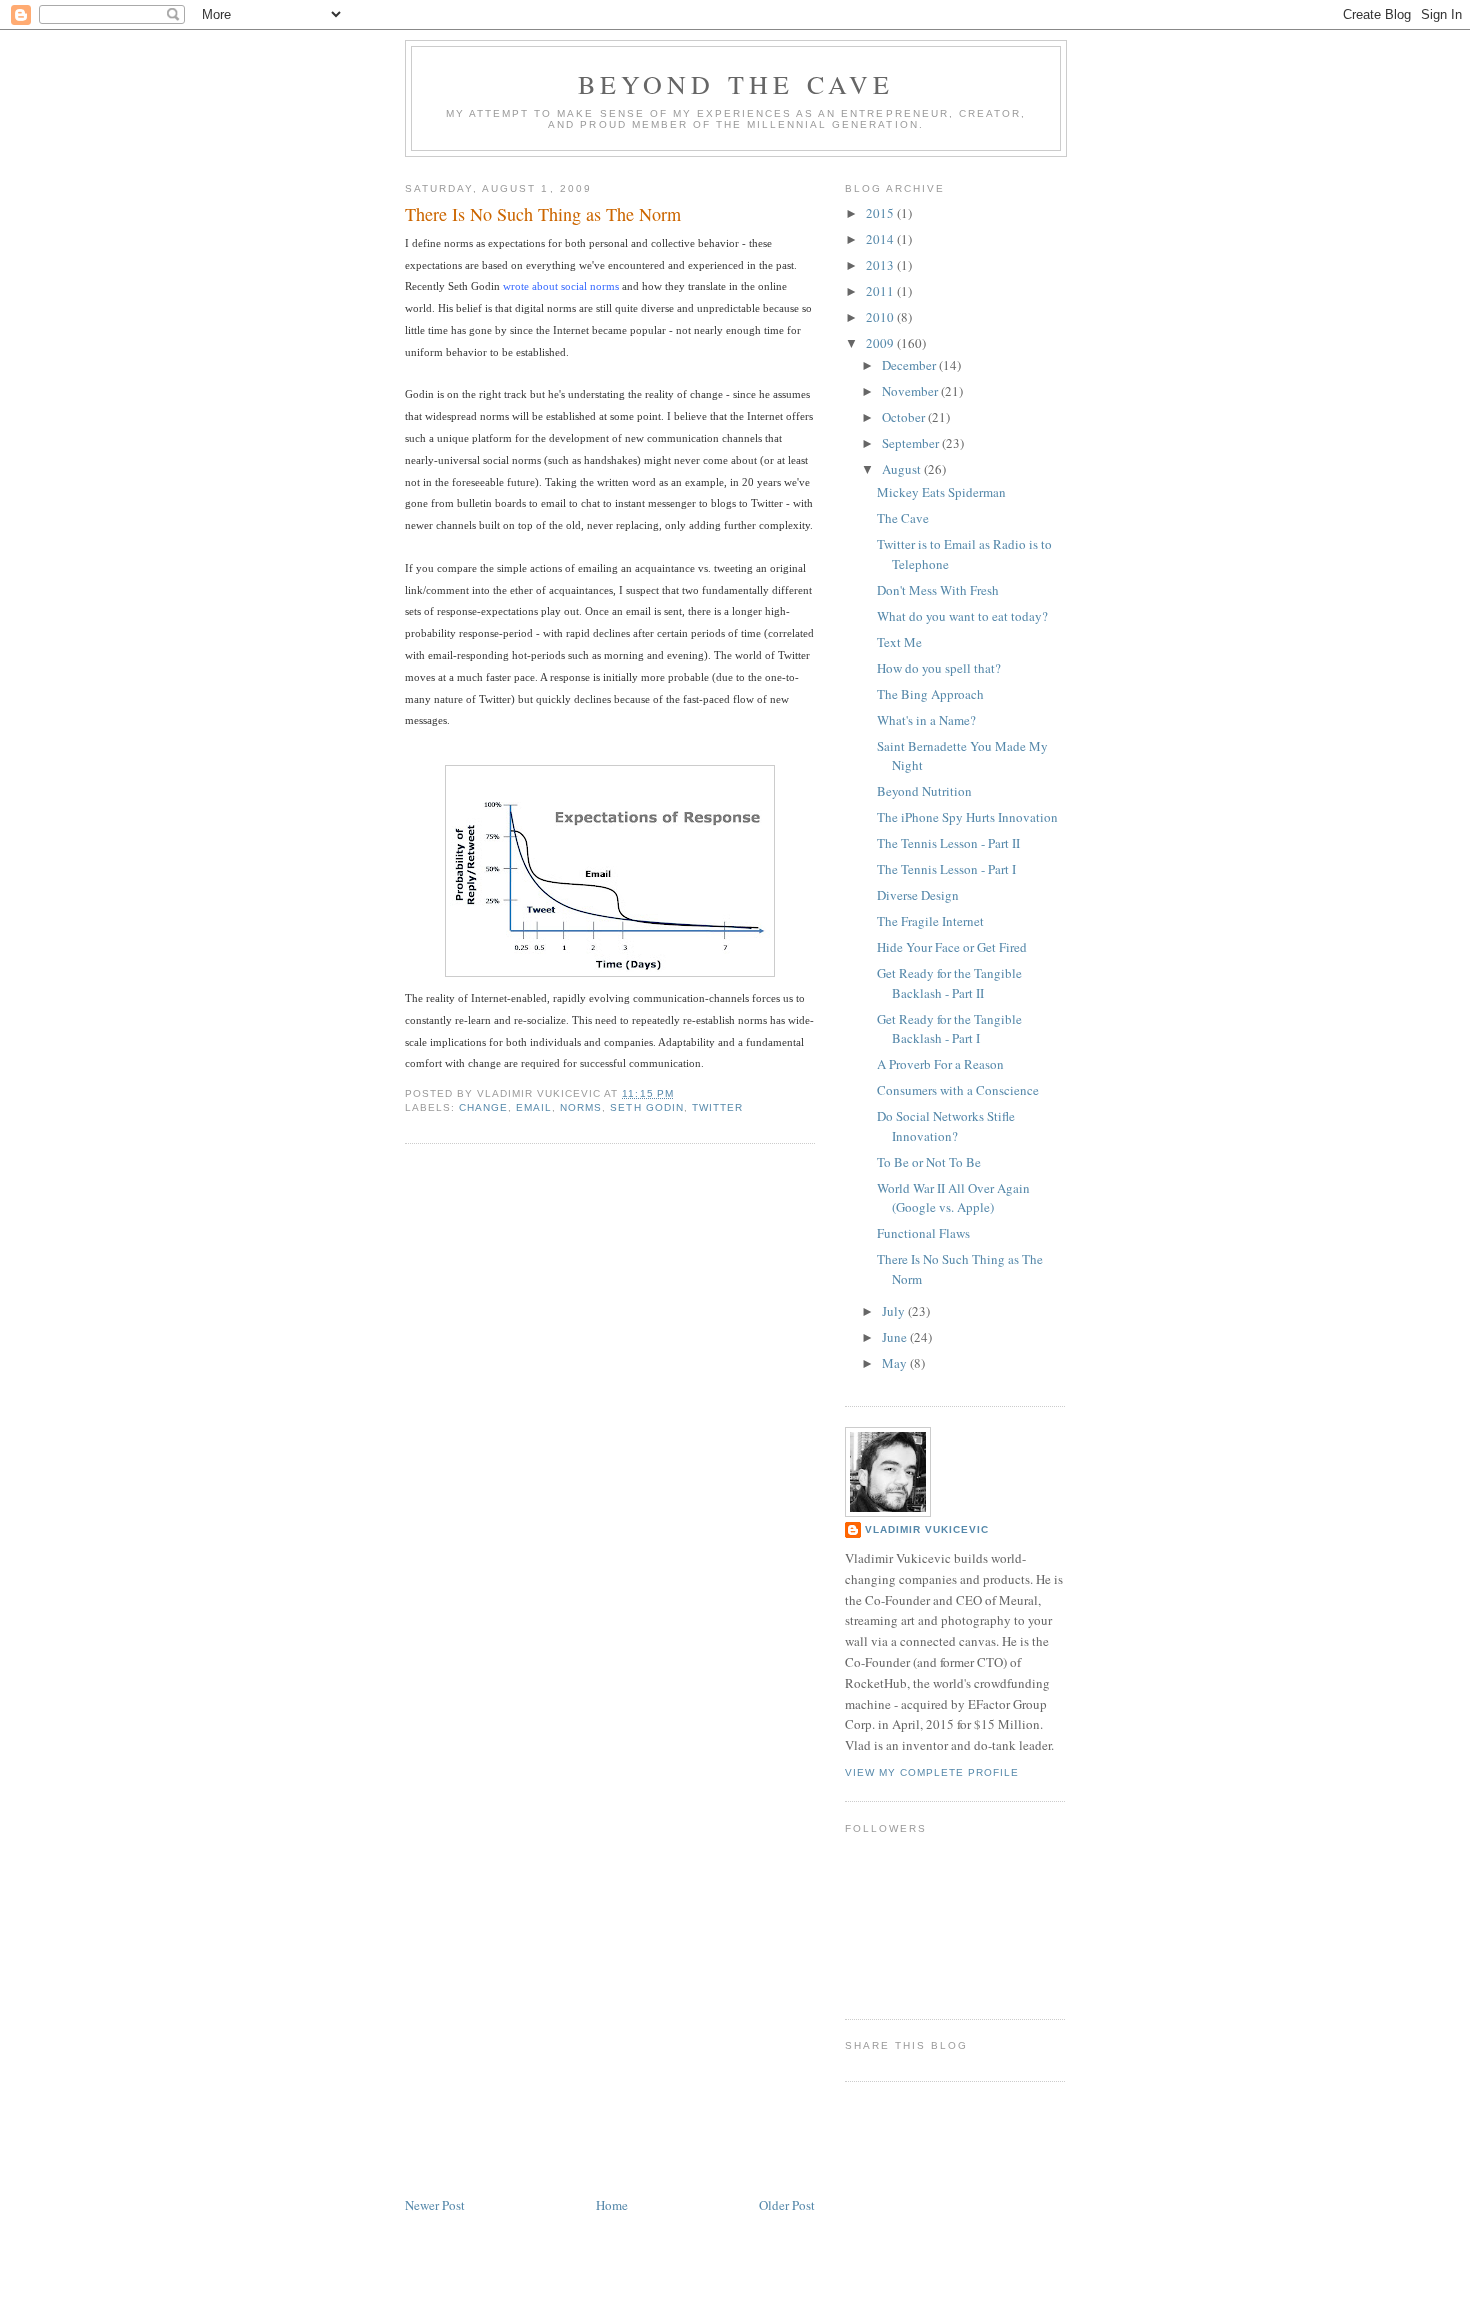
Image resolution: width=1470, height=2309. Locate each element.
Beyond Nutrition (924, 791)
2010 (881, 317)
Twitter (717, 1107)
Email (534, 1107)
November (911, 391)
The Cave (903, 518)
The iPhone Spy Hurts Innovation (967, 817)
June (896, 1337)
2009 (881, 343)
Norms (581, 1107)
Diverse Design (918, 895)
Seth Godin (646, 1107)
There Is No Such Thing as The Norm (543, 214)
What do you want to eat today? (962, 616)
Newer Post (435, 2205)
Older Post (787, 2205)
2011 (881, 291)
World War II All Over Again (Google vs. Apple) (953, 1198)
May (896, 1363)
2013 (881, 265)
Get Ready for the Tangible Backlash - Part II (949, 983)
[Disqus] (610, 1413)
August (903, 469)
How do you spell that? (939, 668)
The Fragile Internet (930, 921)
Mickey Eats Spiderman (941, 492)
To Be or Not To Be (929, 1162)
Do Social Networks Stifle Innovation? (946, 1126)
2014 (881, 239)
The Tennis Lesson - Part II (948, 843)
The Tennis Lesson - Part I (946, 869)
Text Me (899, 642)
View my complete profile (932, 1772)
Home (612, 2205)
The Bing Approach (930, 694)
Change (483, 1107)
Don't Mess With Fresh (938, 590)
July (895, 1311)
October (905, 417)
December (910, 365)
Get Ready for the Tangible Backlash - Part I (949, 1029)
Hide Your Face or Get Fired (952, 947)
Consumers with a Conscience (958, 1090)
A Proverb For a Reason (940, 1064)
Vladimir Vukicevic (927, 1529)
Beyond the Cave (736, 84)
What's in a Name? (926, 720)
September (912, 443)
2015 (881, 213)
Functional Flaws (923, 1233)
